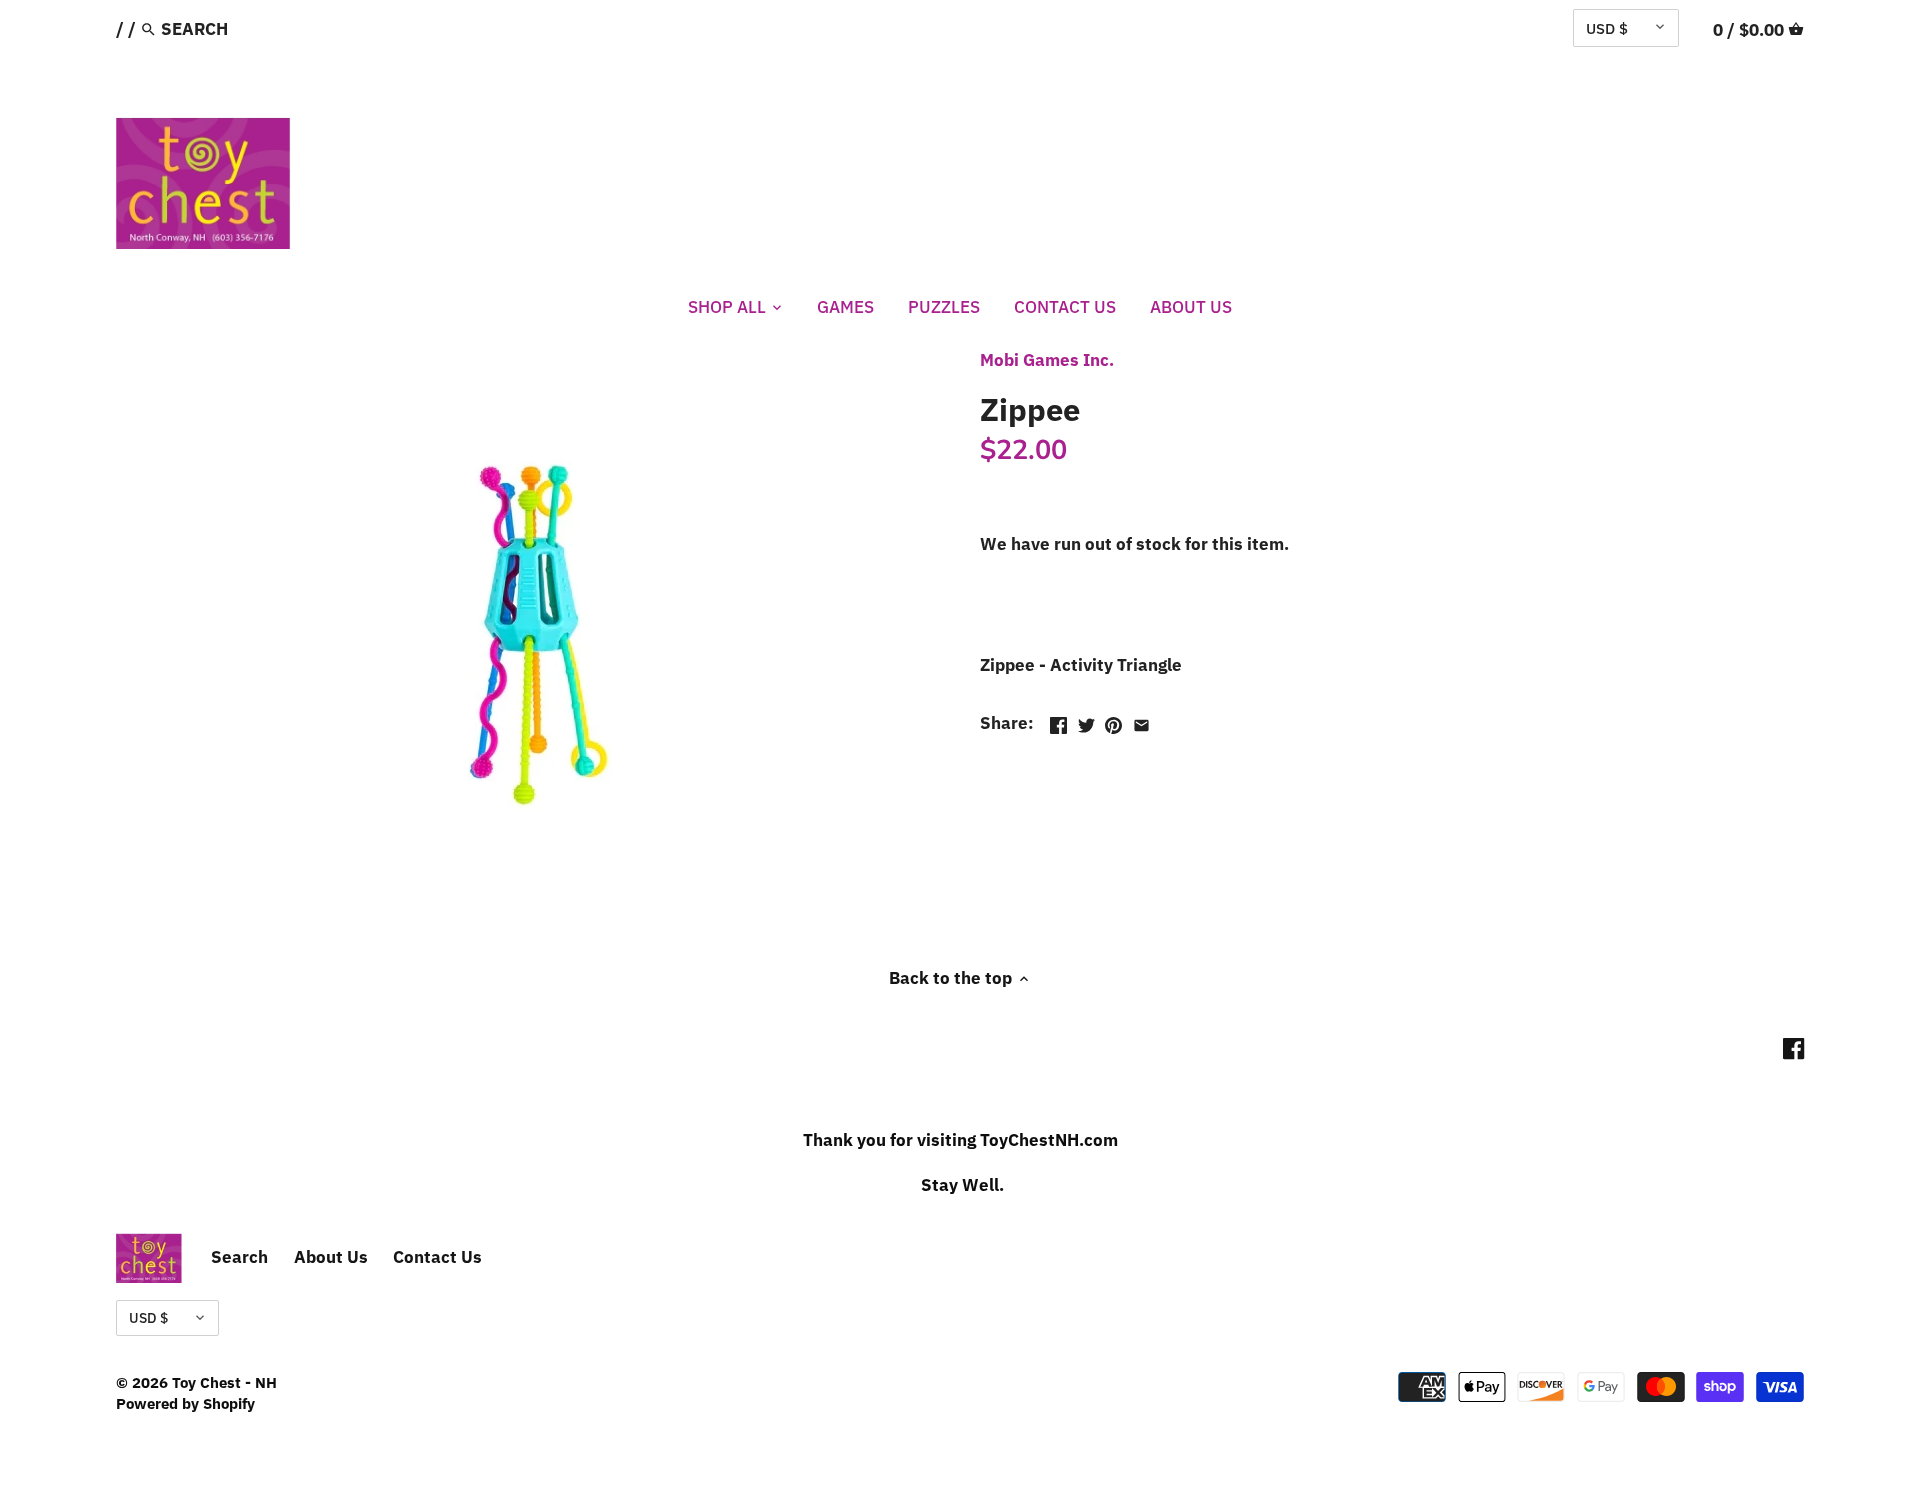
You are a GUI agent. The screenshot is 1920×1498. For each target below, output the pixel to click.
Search (239, 1257)
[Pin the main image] (1113, 721)
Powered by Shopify (185, 1403)
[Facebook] (1793, 1048)
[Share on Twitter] (1086, 721)
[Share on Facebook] (1058, 721)
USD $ (1607, 28)
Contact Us (437, 1257)
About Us (331, 1257)
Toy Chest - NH (224, 1382)
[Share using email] (1141, 721)
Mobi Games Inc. (1047, 360)
